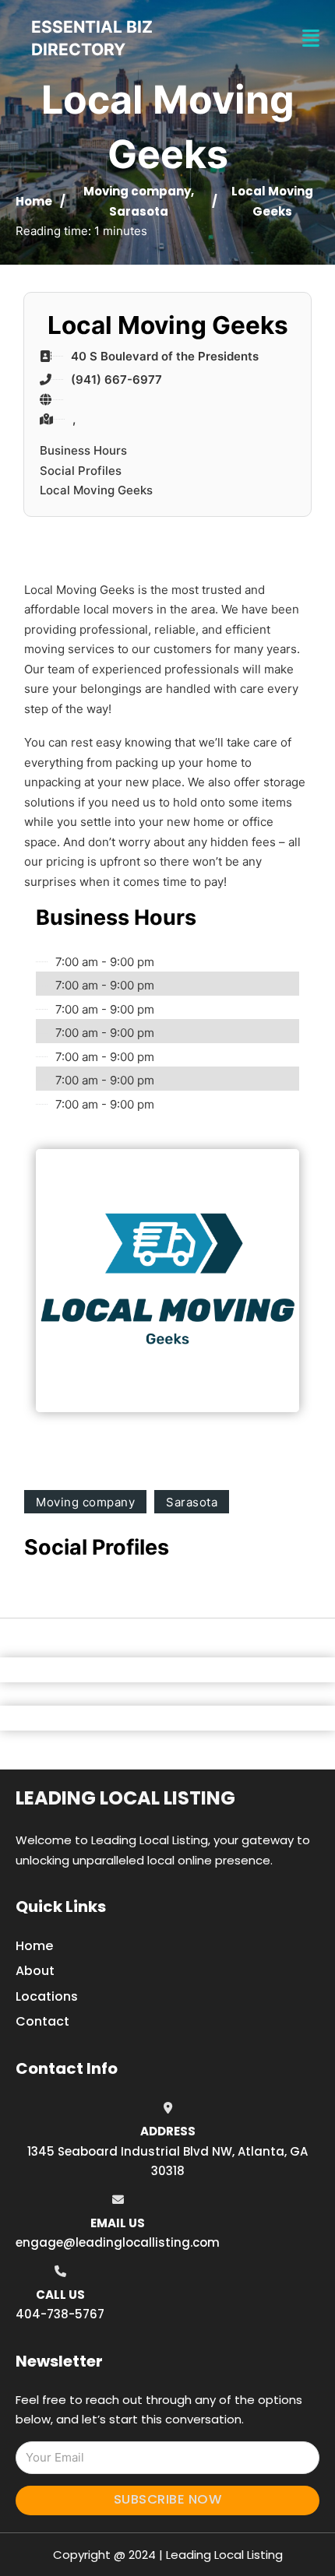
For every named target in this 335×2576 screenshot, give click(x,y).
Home (34, 201)
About (35, 1971)
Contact (42, 2021)
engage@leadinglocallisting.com (118, 2242)
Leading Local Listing (125, 1798)
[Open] (311, 39)
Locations (47, 1996)
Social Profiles (81, 471)
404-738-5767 (60, 2314)
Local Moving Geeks (96, 490)
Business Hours (83, 450)
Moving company (137, 191)
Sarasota (139, 211)
